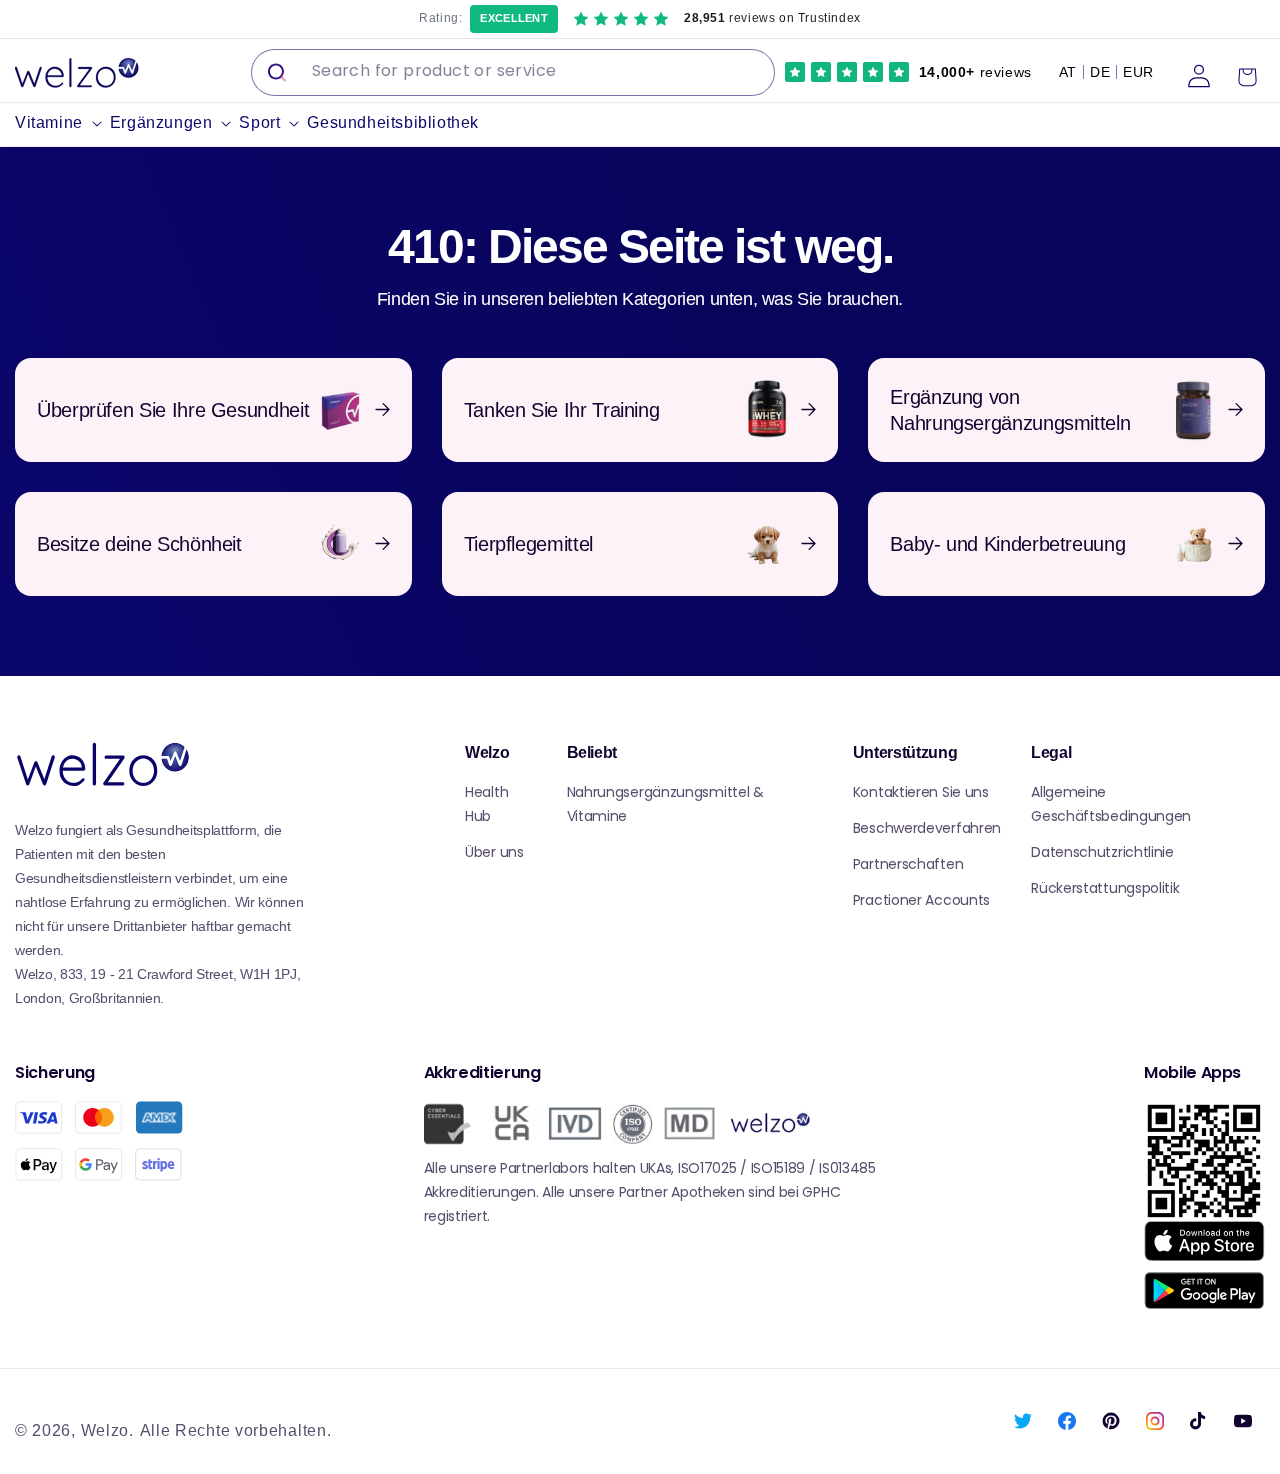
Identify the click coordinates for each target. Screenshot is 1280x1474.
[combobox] (513, 72)
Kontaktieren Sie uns (921, 792)
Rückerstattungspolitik (1105, 888)
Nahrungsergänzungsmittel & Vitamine (665, 804)
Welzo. (107, 1430)
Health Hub (486, 804)
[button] (62, 123)
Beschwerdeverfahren (927, 828)
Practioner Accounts (921, 900)
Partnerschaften (908, 864)
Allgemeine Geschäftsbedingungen (1111, 804)
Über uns (494, 852)
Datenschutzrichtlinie (1102, 852)
